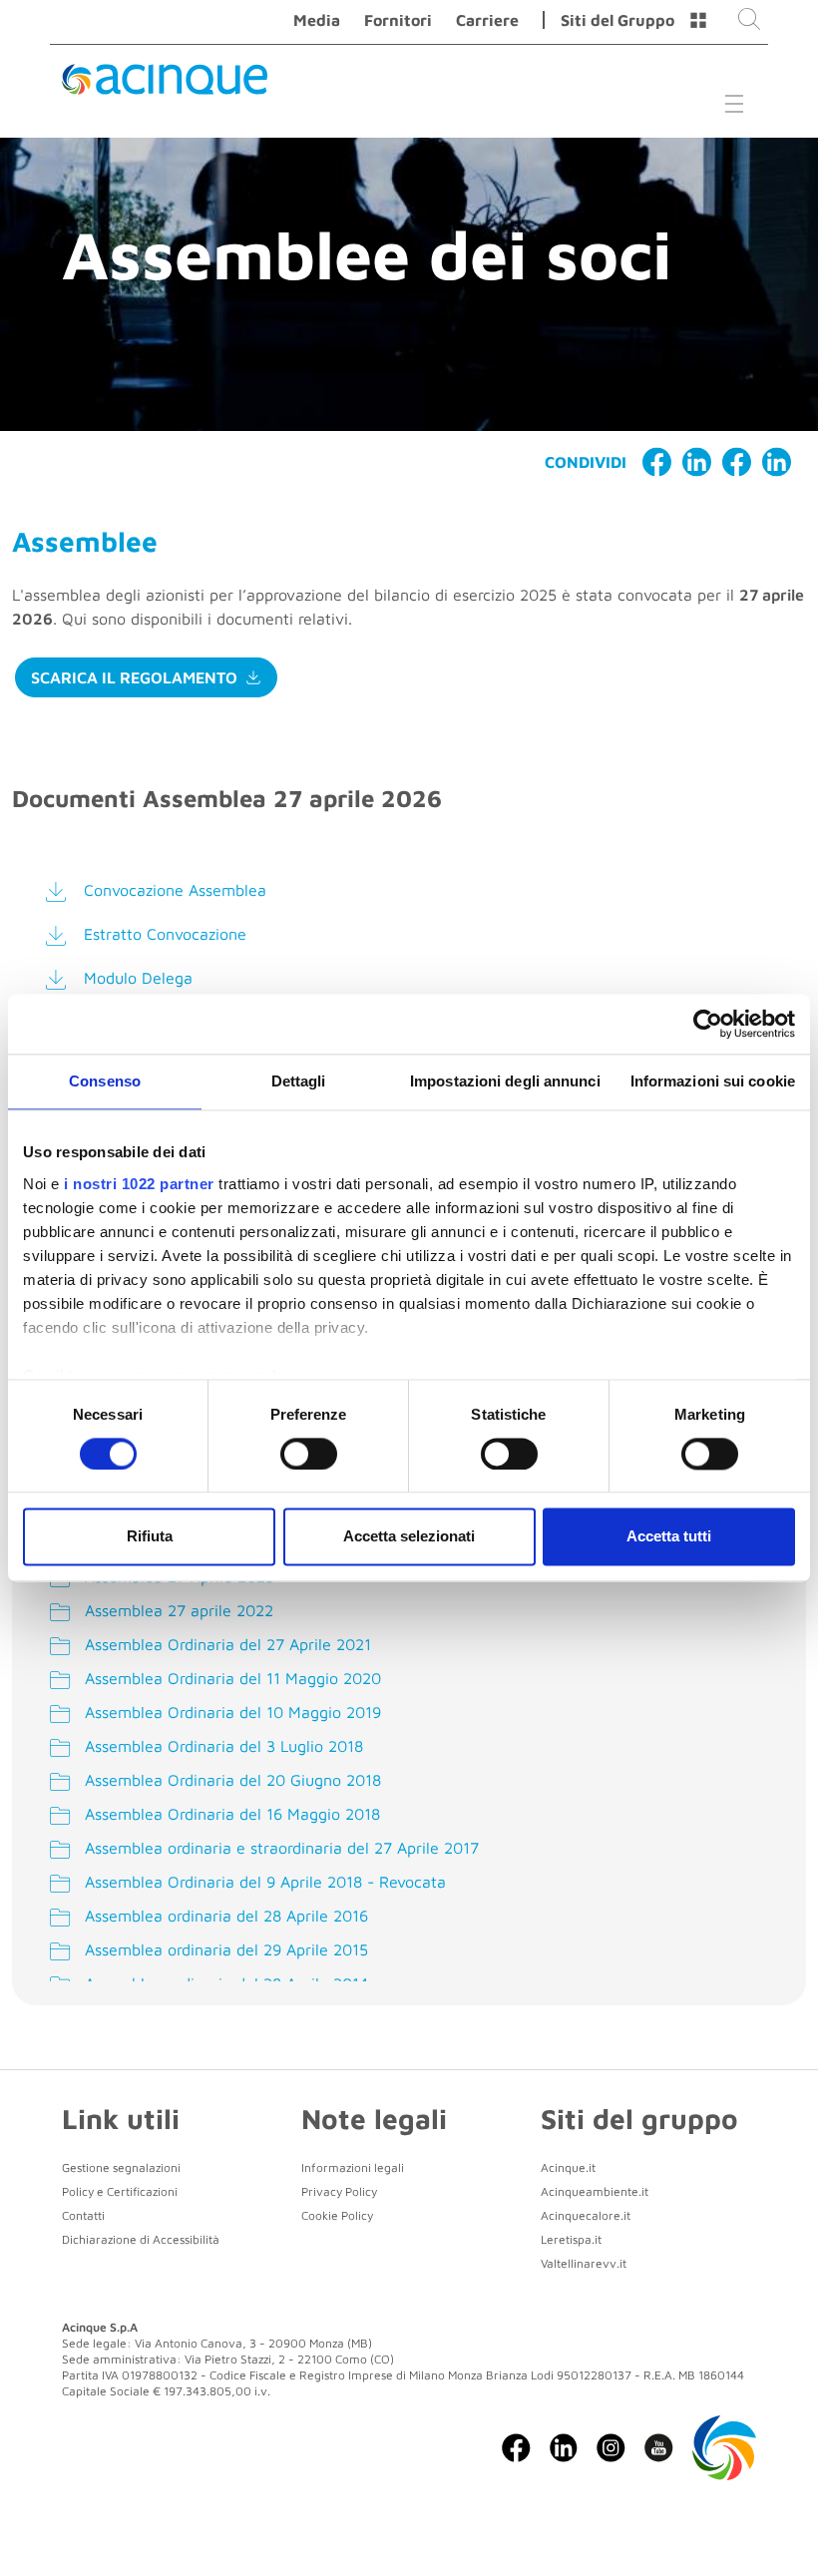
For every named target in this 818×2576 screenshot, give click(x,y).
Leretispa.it (571, 2239)
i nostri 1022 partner (139, 1184)
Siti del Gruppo (617, 20)
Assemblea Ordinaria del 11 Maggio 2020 (230, 1678)
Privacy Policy (339, 2191)
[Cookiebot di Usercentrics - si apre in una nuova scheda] (708, 1024)
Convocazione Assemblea (175, 890)
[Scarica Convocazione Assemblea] (60, 892)
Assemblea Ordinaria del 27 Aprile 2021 (225, 1644)
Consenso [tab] (105, 1081)
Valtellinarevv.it (584, 2263)
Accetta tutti (669, 1537)
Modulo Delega (138, 978)
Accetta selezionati (409, 1537)
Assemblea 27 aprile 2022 (177, 1610)
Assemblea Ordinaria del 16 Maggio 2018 (230, 1814)
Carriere (487, 20)
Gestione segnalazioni (121, 2167)
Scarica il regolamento (134, 677)
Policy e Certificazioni (120, 2191)
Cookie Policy (337, 2215)
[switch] (309, 1454)
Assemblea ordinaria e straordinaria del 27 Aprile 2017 (279, 1848)
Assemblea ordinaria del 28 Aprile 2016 (224, 1916)
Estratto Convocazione (165, 934)
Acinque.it (568, 2167)
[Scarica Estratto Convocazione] (60, 936)
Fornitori (398, 20)
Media (317, 20)
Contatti (83, 2215)
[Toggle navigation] (734, 103)
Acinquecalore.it (586, 2215)
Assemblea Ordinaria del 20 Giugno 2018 (230, 1780)
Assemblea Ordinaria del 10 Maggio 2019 (230, 1712)
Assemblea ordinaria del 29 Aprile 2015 (224, 1949)
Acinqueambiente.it (595, 2191)
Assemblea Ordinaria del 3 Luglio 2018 (221, 1746)
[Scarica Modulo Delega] (60, 980)
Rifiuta (150, 1537)
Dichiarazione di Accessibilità (141, 2239)
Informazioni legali (353, 2167)
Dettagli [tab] (299, 1081)
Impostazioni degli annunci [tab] (505, 1081)
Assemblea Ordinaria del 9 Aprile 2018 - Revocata (263, 1882)
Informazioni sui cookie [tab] (713, 1081)
